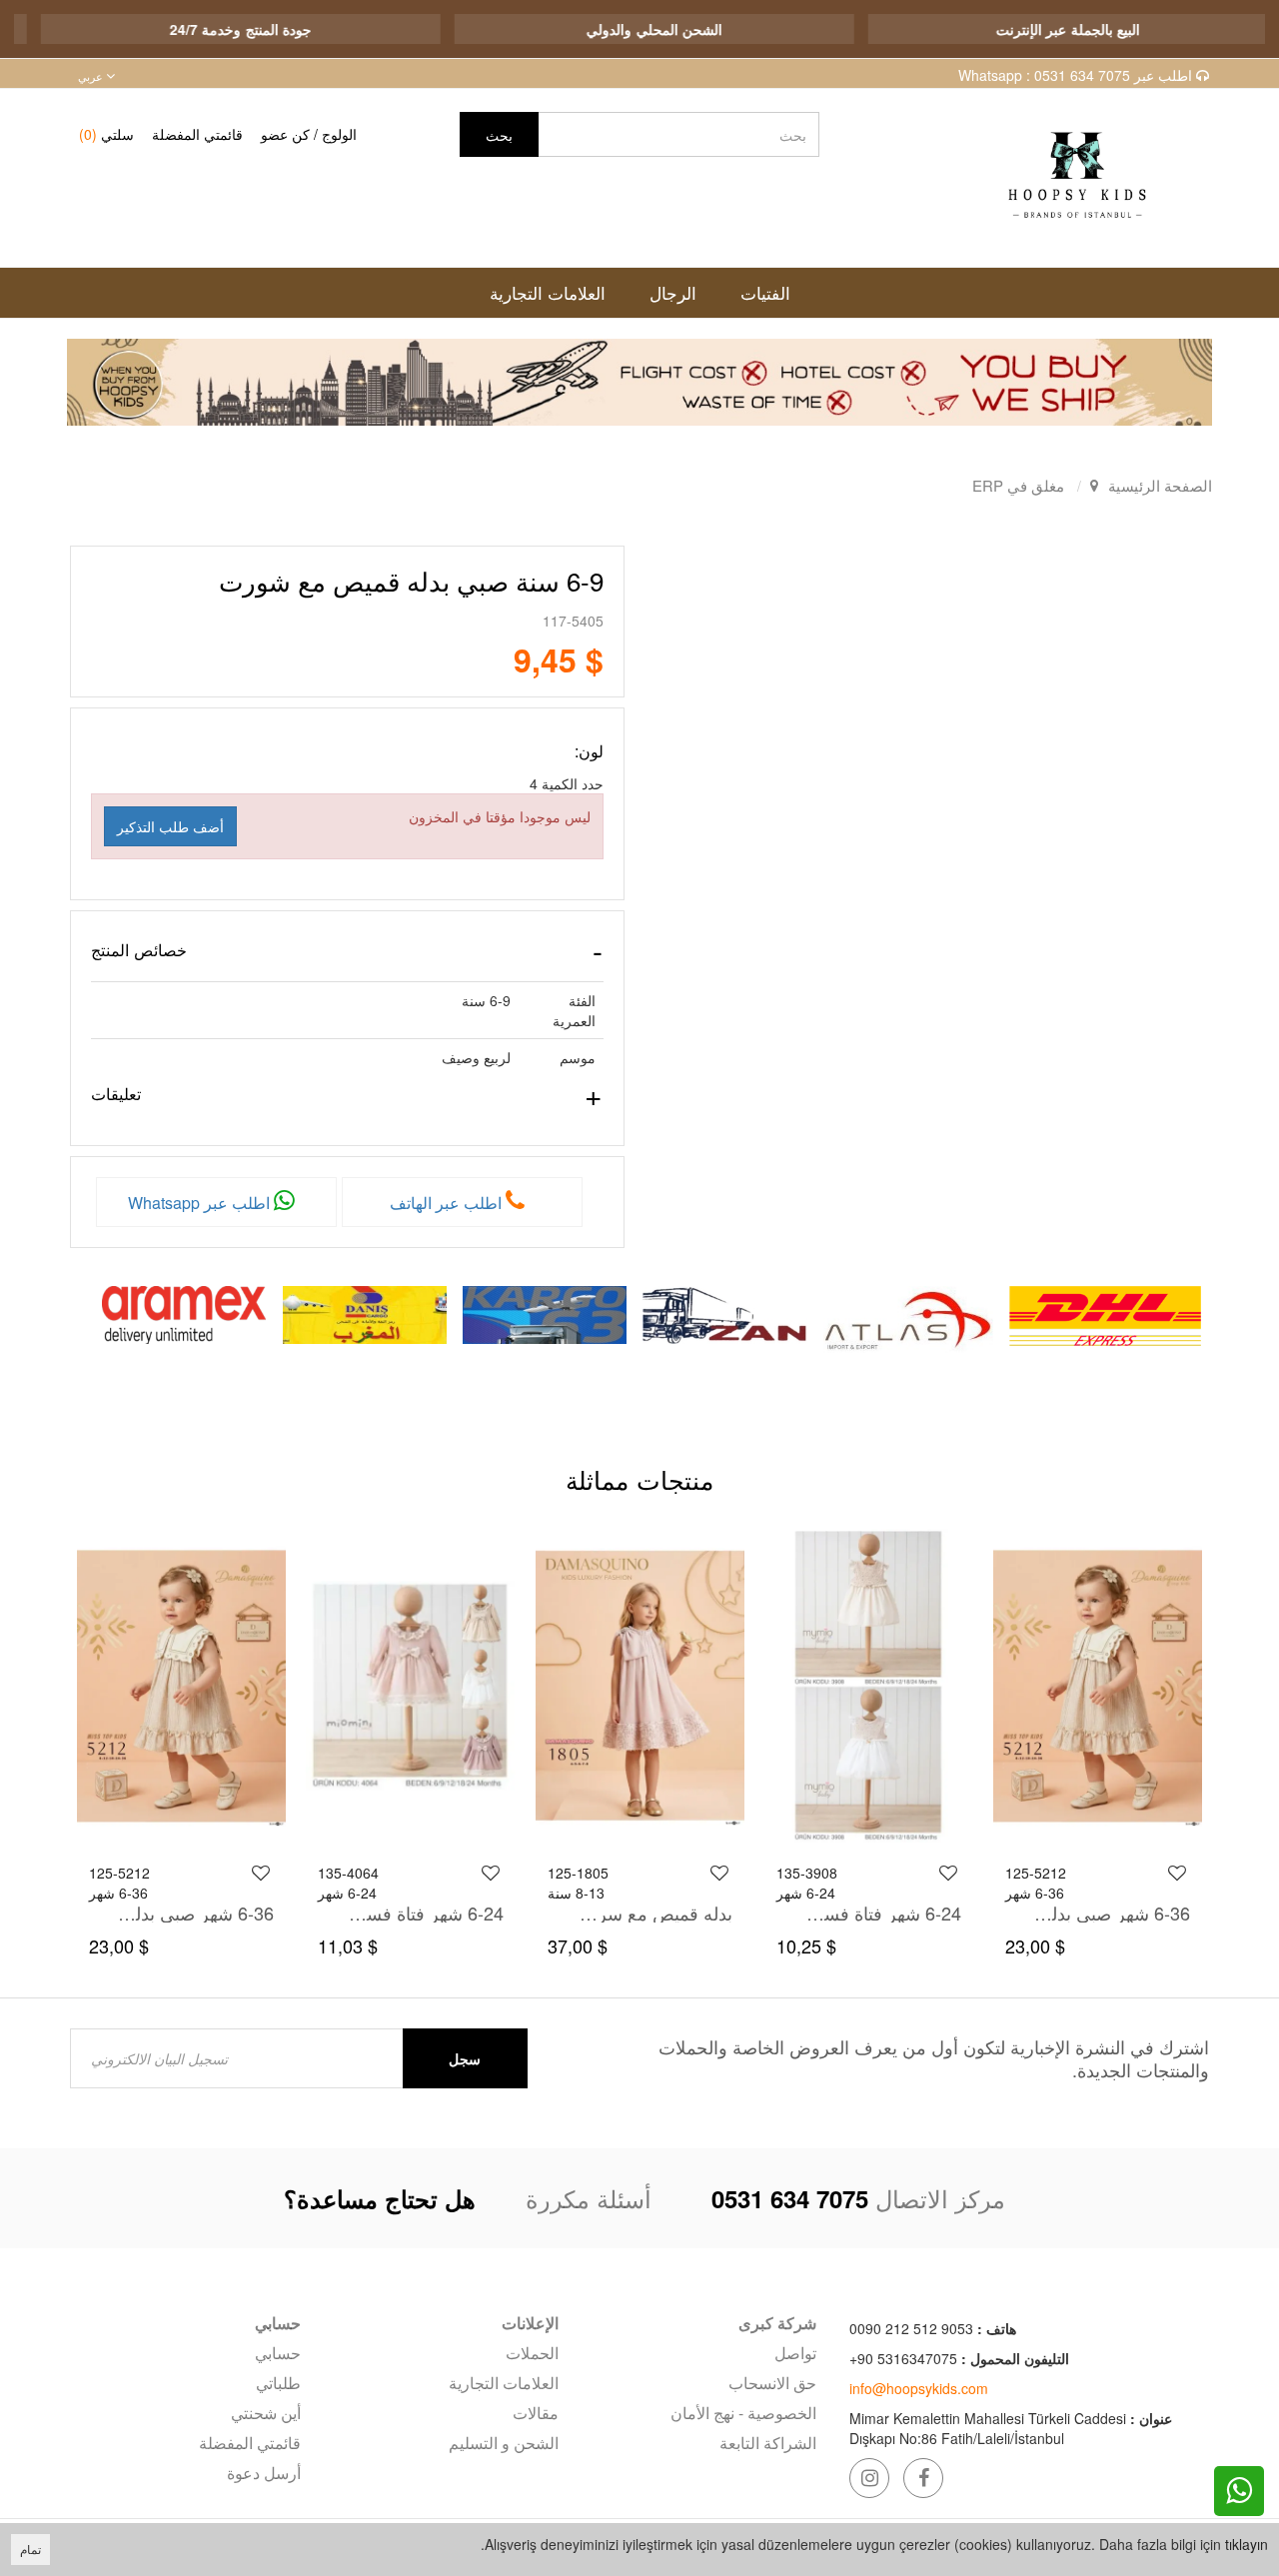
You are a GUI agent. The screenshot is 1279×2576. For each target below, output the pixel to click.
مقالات (536, 2413)
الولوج (339, 134)
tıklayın (1247, 2544)
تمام (30, 2549)
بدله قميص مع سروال (653, 1913)
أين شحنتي (266, 2413)
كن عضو (285, 134)
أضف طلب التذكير (170, 826)
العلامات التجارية (504, 2383)
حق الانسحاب (772, 2383)
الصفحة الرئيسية (1160, 485)
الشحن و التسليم (504, 2443)
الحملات (532, 2353)
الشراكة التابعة (768, 2443)
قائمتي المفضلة (197, 134)
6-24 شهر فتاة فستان (882, 1913)
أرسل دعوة (264, 2473)
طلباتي (278, 2383)
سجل (465, 2058)
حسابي (278, 2353)
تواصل (795, 2353)
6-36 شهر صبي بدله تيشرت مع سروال (1112, 1913)
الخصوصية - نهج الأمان (743, 2413)
